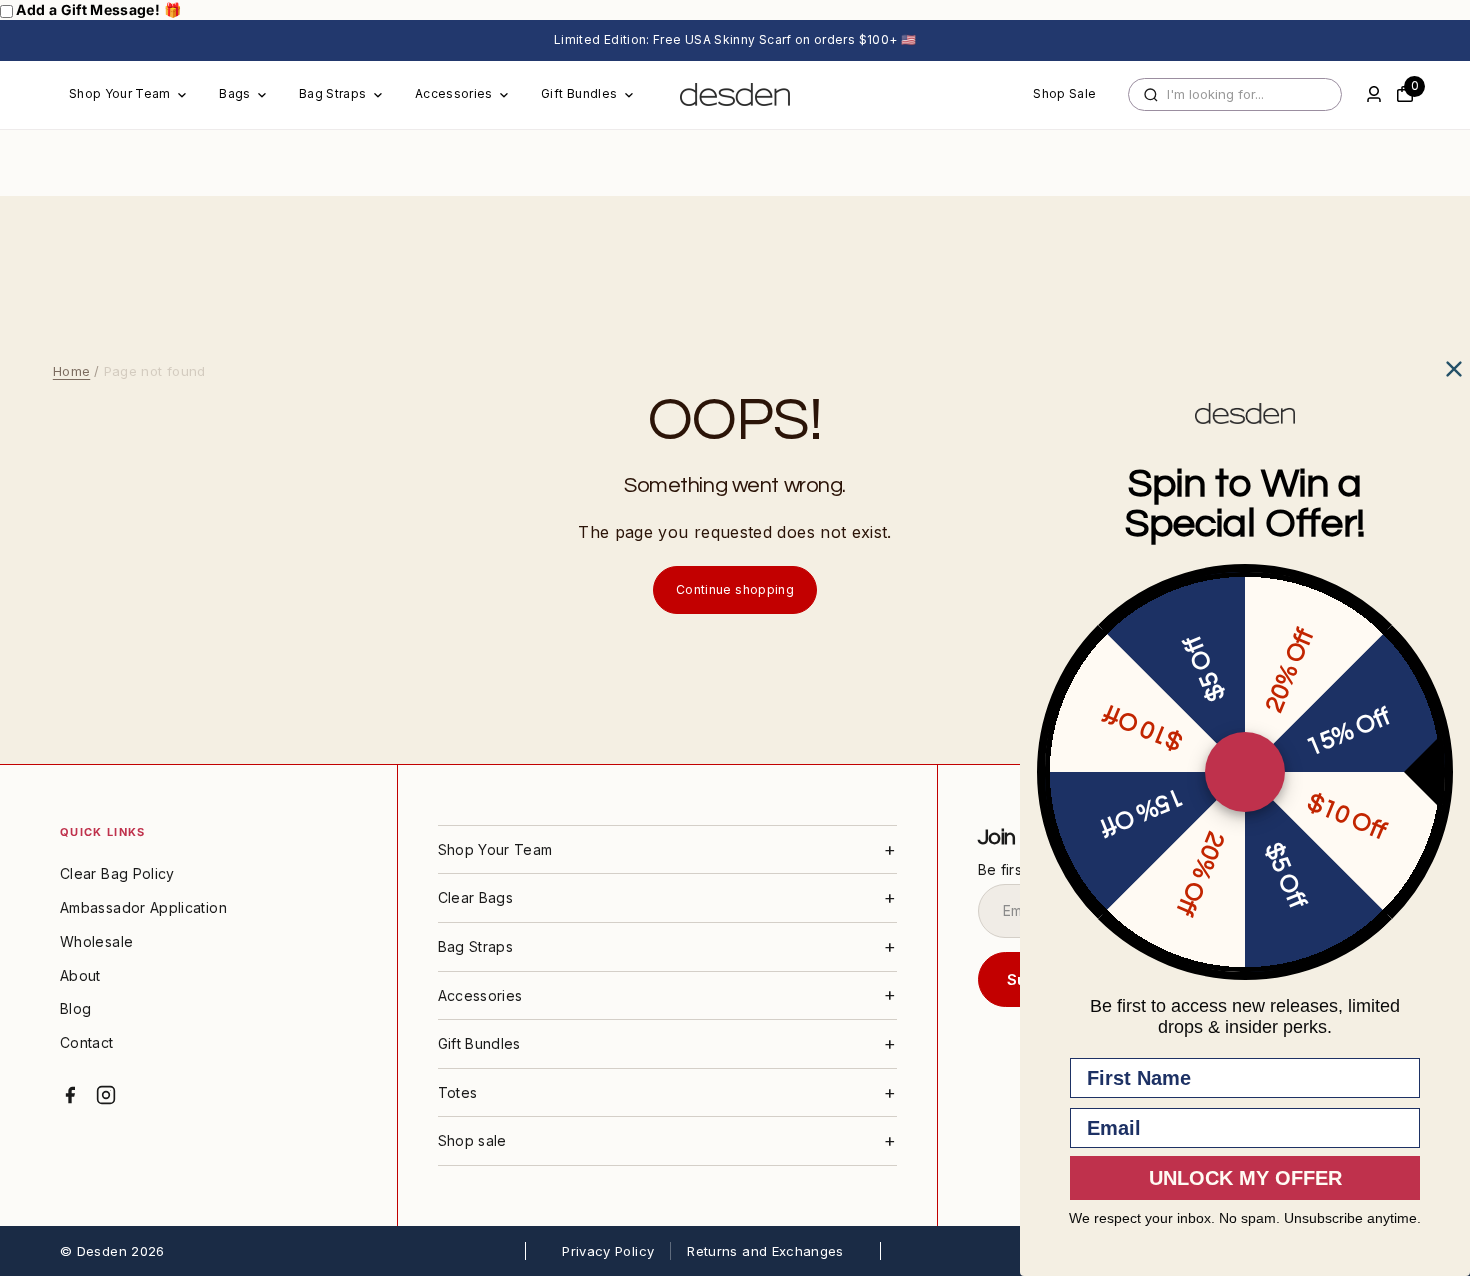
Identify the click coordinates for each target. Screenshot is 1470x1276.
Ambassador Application (143, 907)
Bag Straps (333, 93)
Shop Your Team (120, 93)
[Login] (1374, 94)
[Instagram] (106, 1095)
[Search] (1151, 95)
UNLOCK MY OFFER (1245, 1178)
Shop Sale (1064, 93)
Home (71, 371)
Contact (87, 1042)
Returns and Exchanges (765, 1251)
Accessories (454, 93)
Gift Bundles (579, 93)
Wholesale (96, 941)
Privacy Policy (608, 1251)
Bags (234, 93)
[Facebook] (70, 1095)
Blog (75, 1008)
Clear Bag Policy (117, 873)
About (80, 975)
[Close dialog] (1454, 369)
